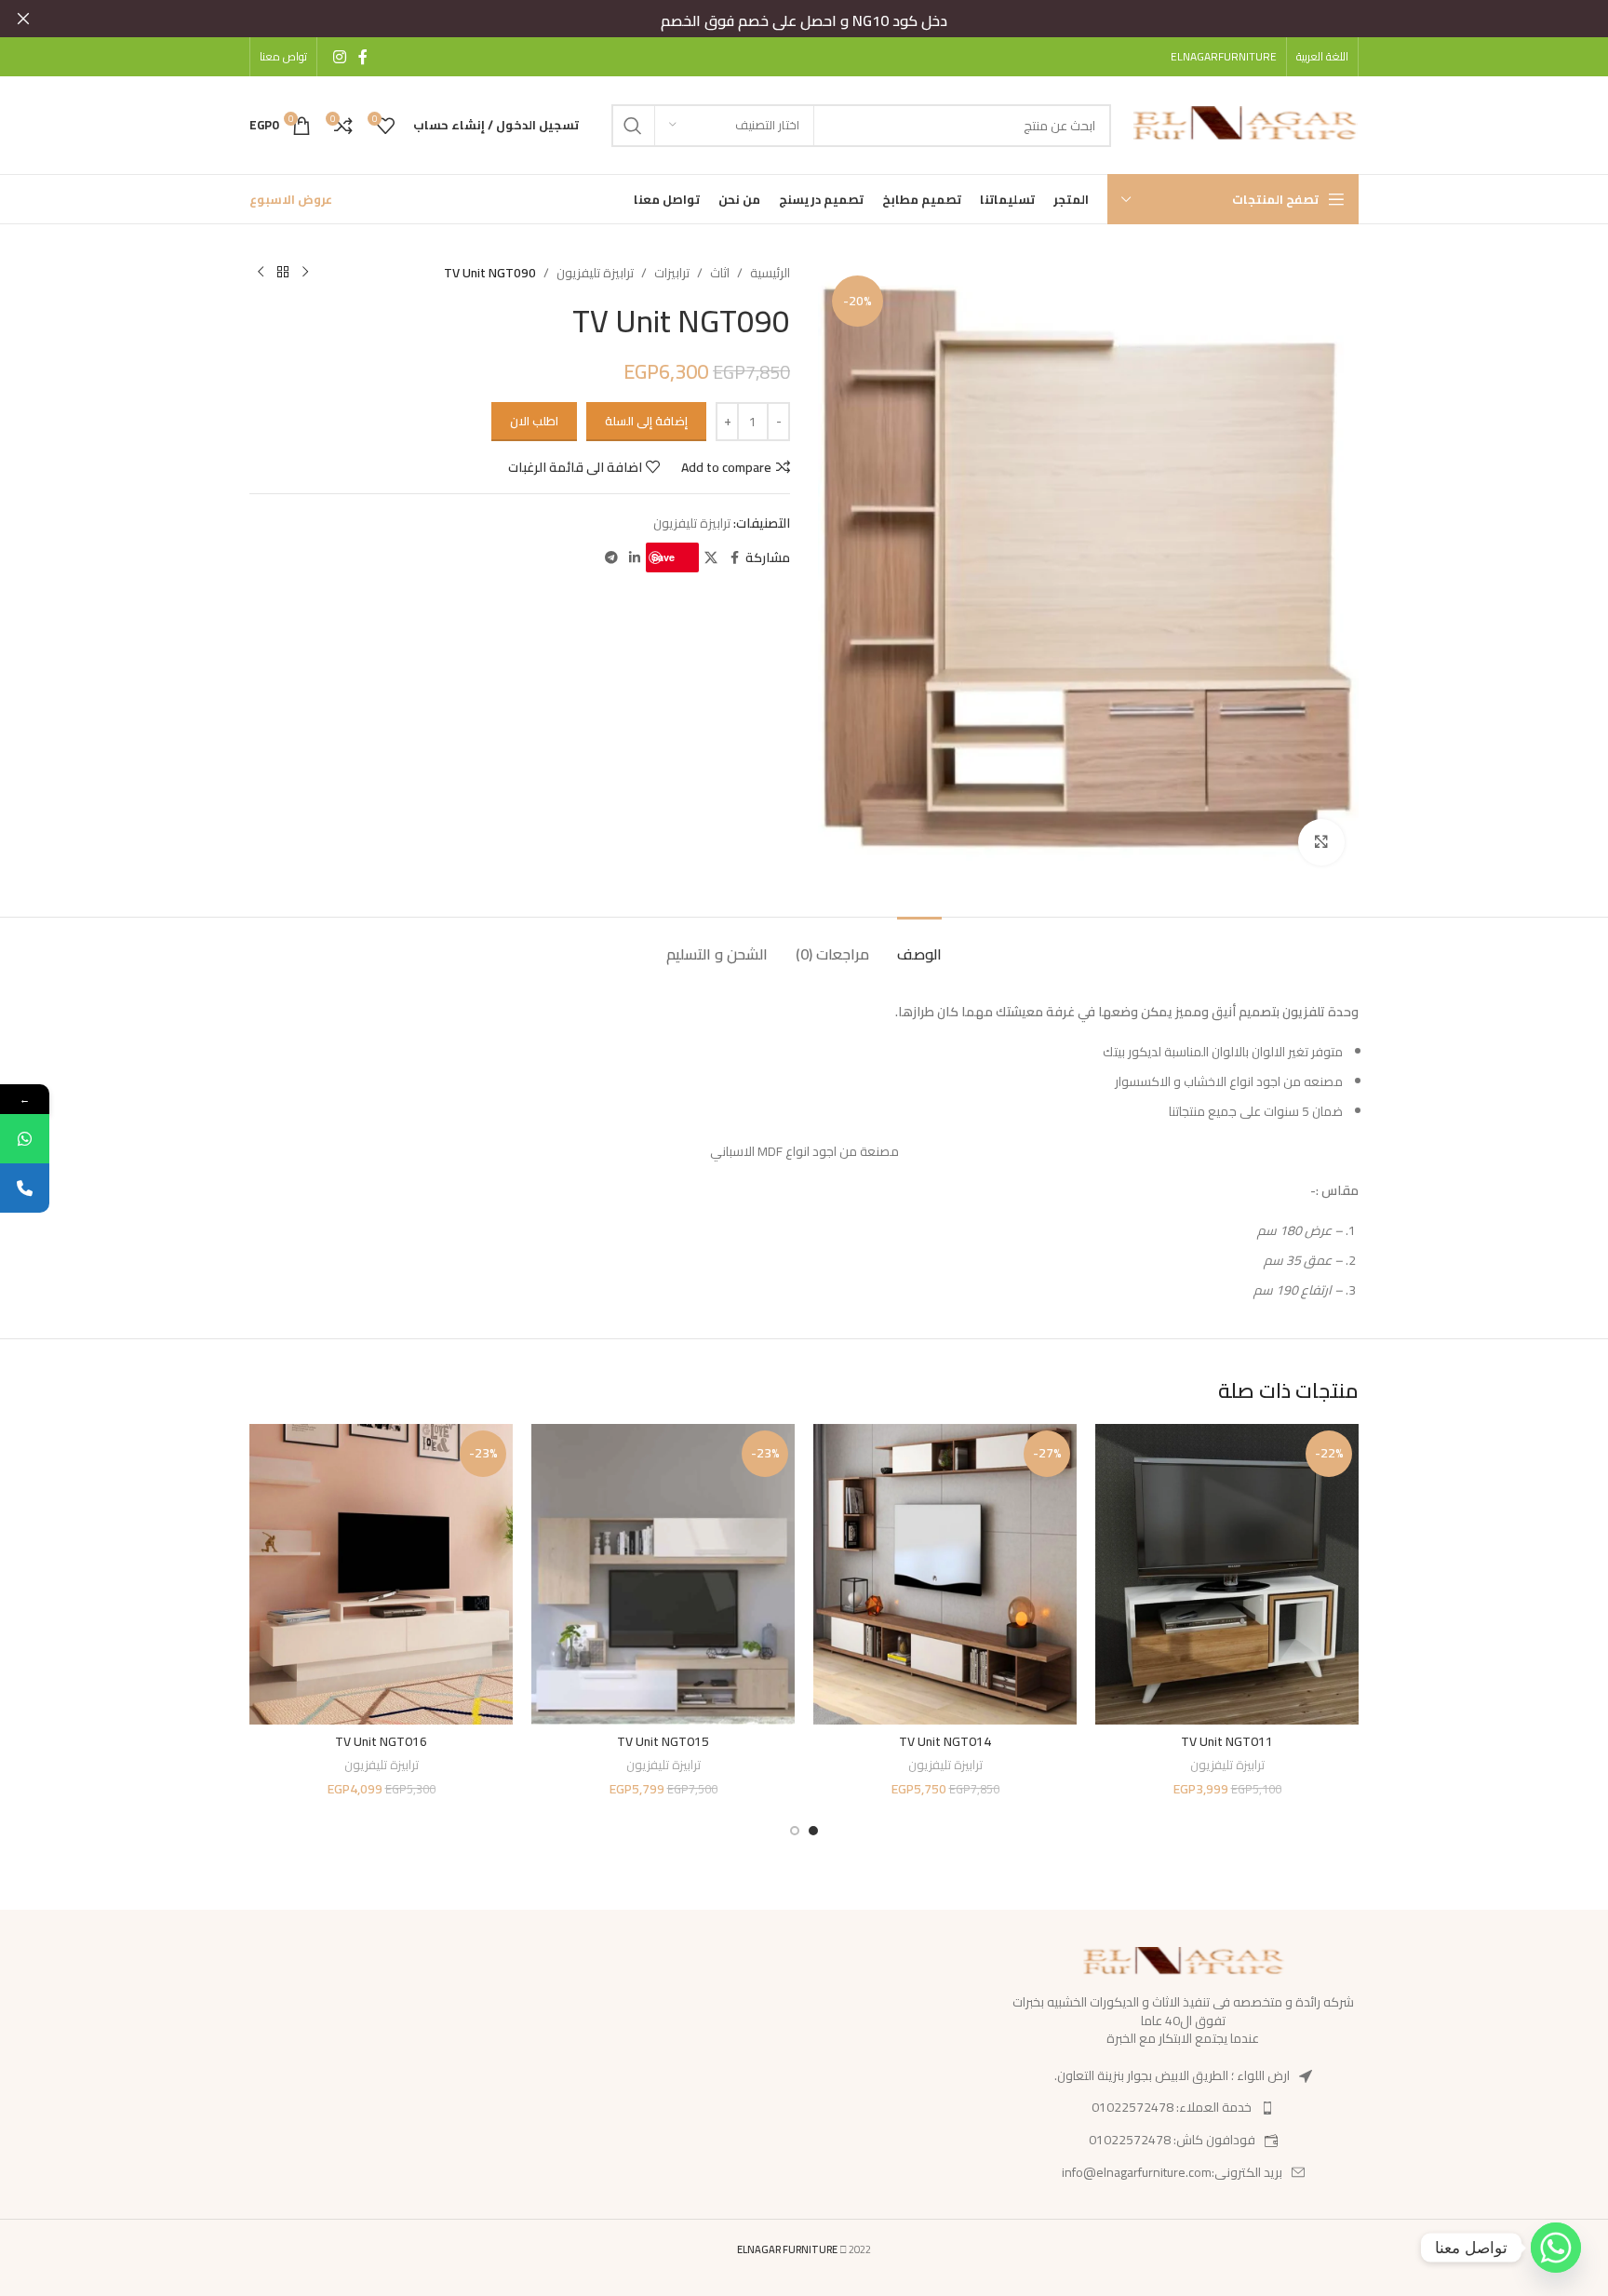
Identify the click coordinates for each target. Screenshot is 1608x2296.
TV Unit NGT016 (381, 1741)
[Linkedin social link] (635, 558)
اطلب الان (534, 421)
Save (663, 557)
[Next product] (261, 273)
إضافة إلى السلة (646, 421)
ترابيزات (672, 273)
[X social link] (711, 558)
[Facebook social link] (363, 57)
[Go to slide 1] (813, 1831)
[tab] (919, 945)
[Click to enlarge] (1321, 842)
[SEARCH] (633, 126)
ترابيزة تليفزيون (595, 273)
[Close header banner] (23, 19)
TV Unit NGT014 (945, 1741)
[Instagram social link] (339, 57)
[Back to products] (283, 273)
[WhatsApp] (25, 1139)
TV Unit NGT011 (1227, 1741)
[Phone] (25, 1188)
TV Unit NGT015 (663, 1741)
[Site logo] (1244, 124)
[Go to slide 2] (795, 1831)
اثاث (720, 273)
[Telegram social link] (611, 558)
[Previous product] (305, 273)
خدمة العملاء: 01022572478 (1172, 2107)
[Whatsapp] (1556, 2248)
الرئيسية (770, 273)
